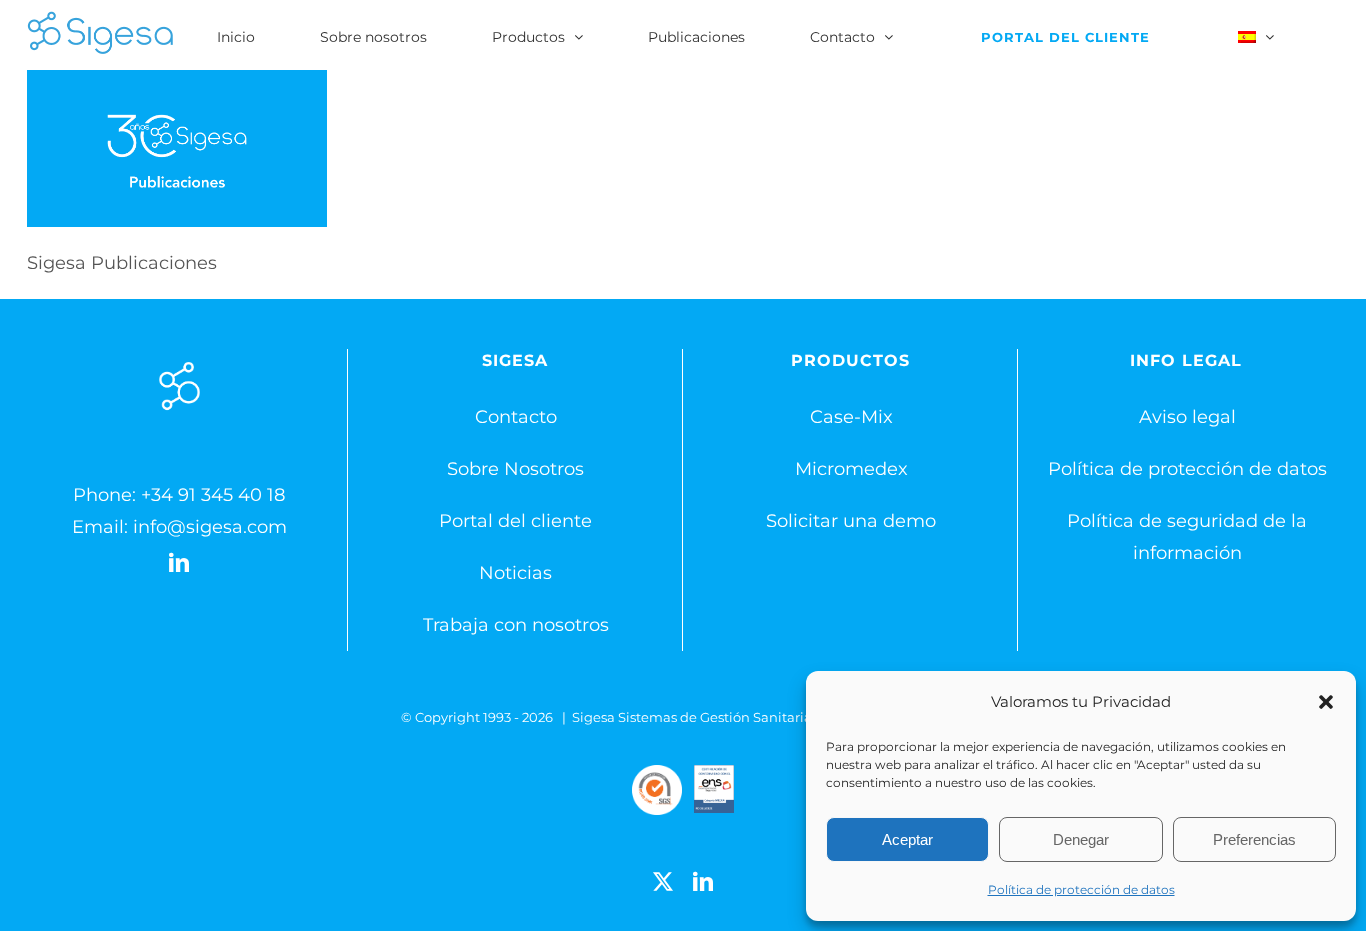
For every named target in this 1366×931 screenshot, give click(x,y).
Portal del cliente (515, 521)
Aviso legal (1187, 417)
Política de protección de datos (1081, 889)
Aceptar (907, 839)
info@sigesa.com (210, 527)
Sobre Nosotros (515, 469)
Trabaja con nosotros (516, 625)
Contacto (516, 417)
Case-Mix (851, 417)
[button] (1326, 702)
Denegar (1081, 839)
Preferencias (1254, 839)
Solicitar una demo (851, 521)
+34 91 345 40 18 (213, 495)
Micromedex (851, 469)
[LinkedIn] (179, 563)
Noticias (515, 573)
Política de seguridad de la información (1187, 537)
